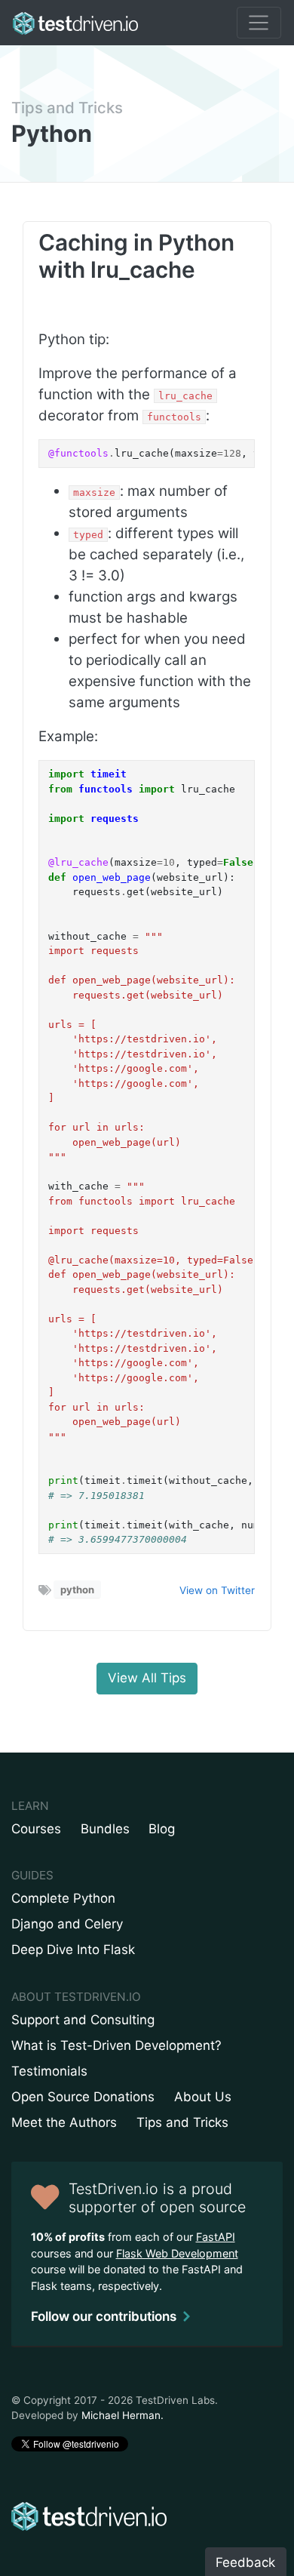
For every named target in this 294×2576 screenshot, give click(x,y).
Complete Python (63, 1898)
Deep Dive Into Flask (73, 1950)
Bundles (105, 1829)
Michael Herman (121, 2415)
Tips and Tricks (67, 108)
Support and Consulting (83, 2020)
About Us (203, 2097)
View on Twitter (217, 1590)
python (77, 1590)
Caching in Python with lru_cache (136, 256)
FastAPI (216, 2237)
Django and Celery (67, 1924)
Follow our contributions (104, 2316)
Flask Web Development (177, 2253)
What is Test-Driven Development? (116, 2045)
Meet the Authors (64, 2122)
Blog (162, 1829)
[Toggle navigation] (259, 23)
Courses (36, 1829)
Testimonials (49, 2071)
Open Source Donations (83, 2097)
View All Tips (147, 1678)
